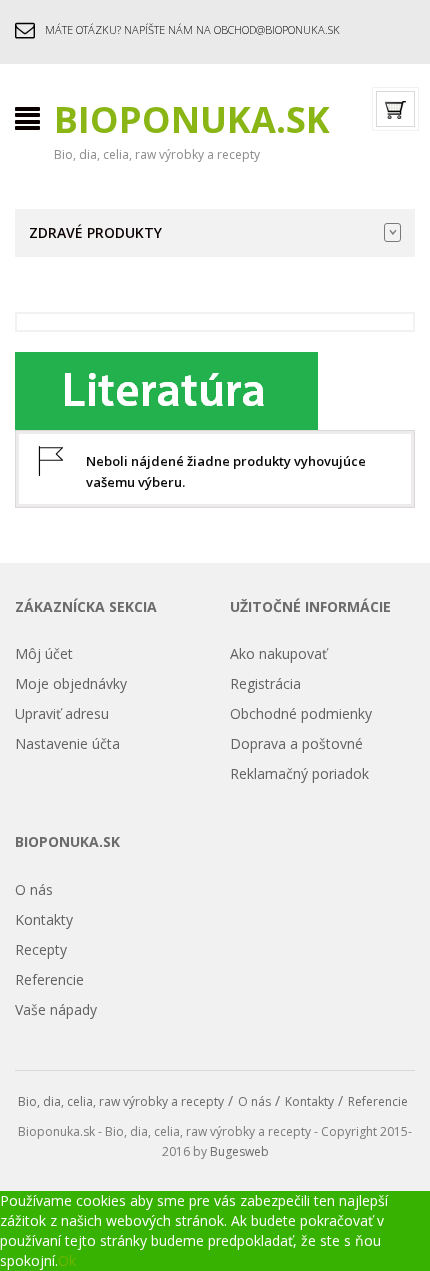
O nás (34, 889)
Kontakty (44, 919)
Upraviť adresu (62, 713)
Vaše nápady (56, 1009)
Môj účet (44, 653)
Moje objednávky (71, 683)
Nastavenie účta (67, 743)
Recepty (41, 949)
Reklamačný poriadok (299, 773)
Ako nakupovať (278, 653)
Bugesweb (239, 1151)
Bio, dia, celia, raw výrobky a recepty (121, 1101)
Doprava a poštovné (296, 743)
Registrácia (265, 683)
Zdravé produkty (95, 232)
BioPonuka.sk (192, 119)
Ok (67, 1260)
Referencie (49, 979)
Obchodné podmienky (301, 713)
